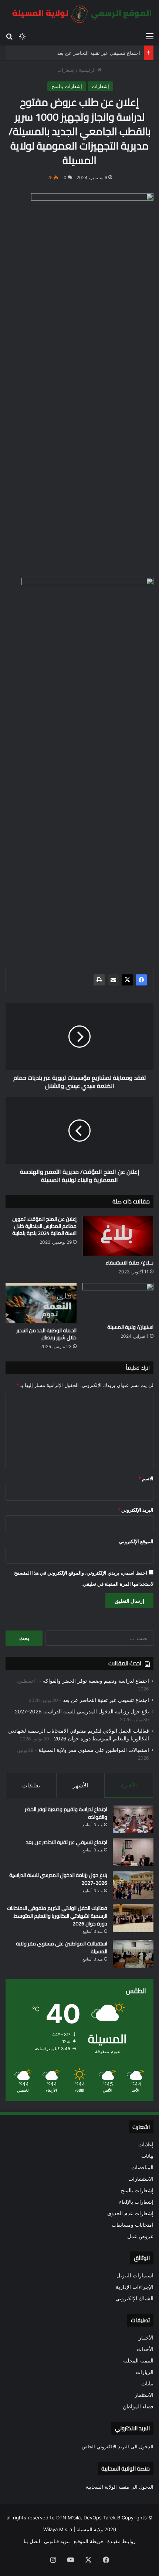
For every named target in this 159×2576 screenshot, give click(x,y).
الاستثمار (144, 2395)
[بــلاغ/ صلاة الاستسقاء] (118, 1236)
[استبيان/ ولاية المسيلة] (118, 1301)
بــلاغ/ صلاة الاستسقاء (129, 1263)
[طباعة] (99, 980)
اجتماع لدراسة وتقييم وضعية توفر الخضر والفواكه (96, 1681)
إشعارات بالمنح (67, 86)
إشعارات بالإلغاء (136, 2202)
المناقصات (142, 2167)
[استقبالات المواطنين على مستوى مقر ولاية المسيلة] (133, 1954)
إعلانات (146, 2145)
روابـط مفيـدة (121, 2541)
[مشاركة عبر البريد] (113, 980)
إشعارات (66, 70)
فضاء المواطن (138, 2407)
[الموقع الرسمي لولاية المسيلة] (79, 14)
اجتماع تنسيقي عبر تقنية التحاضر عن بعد (99, 53)
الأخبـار (146, 2338)
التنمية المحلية (138, 2361)
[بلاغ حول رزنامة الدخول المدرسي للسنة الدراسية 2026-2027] (133, 1885)
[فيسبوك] (141, 980)
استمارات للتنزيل (135, 2276)
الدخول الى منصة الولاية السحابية (120, 2487)
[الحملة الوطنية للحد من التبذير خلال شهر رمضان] (41, 1303)
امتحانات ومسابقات (133, 2225)
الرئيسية (88, 70)
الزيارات (145, 2372)
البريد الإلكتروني (136, 1510)
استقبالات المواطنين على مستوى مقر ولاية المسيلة (94, 1750)
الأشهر (80, 1785)
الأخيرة (129, 1785)
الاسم (146, 1478)
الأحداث (145, 2349)
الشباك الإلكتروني (134, 2298)
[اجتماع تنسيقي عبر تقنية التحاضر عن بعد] (133, 1852)
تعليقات (31, 1785)
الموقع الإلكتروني (136, 1541)
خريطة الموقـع (89, 2541)
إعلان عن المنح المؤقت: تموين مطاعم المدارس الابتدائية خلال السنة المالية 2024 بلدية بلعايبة (44, 1226)
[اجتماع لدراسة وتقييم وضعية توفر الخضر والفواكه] (133, 1819)
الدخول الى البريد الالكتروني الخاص (118, 2446)
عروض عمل (140, 2236)
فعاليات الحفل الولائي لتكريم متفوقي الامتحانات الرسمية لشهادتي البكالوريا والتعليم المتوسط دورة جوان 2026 (57, 1916)
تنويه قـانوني (57, 2541)
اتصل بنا (32, 2541)
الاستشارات (141, 2179)
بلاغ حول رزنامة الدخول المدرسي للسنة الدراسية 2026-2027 (82, 1712)
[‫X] (127, 980)
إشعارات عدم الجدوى (130, 2213)
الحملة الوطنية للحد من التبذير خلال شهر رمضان (46, 1334)
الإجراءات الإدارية (135, 2287)
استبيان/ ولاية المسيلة (130, 1327)
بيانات (147, 2156)
